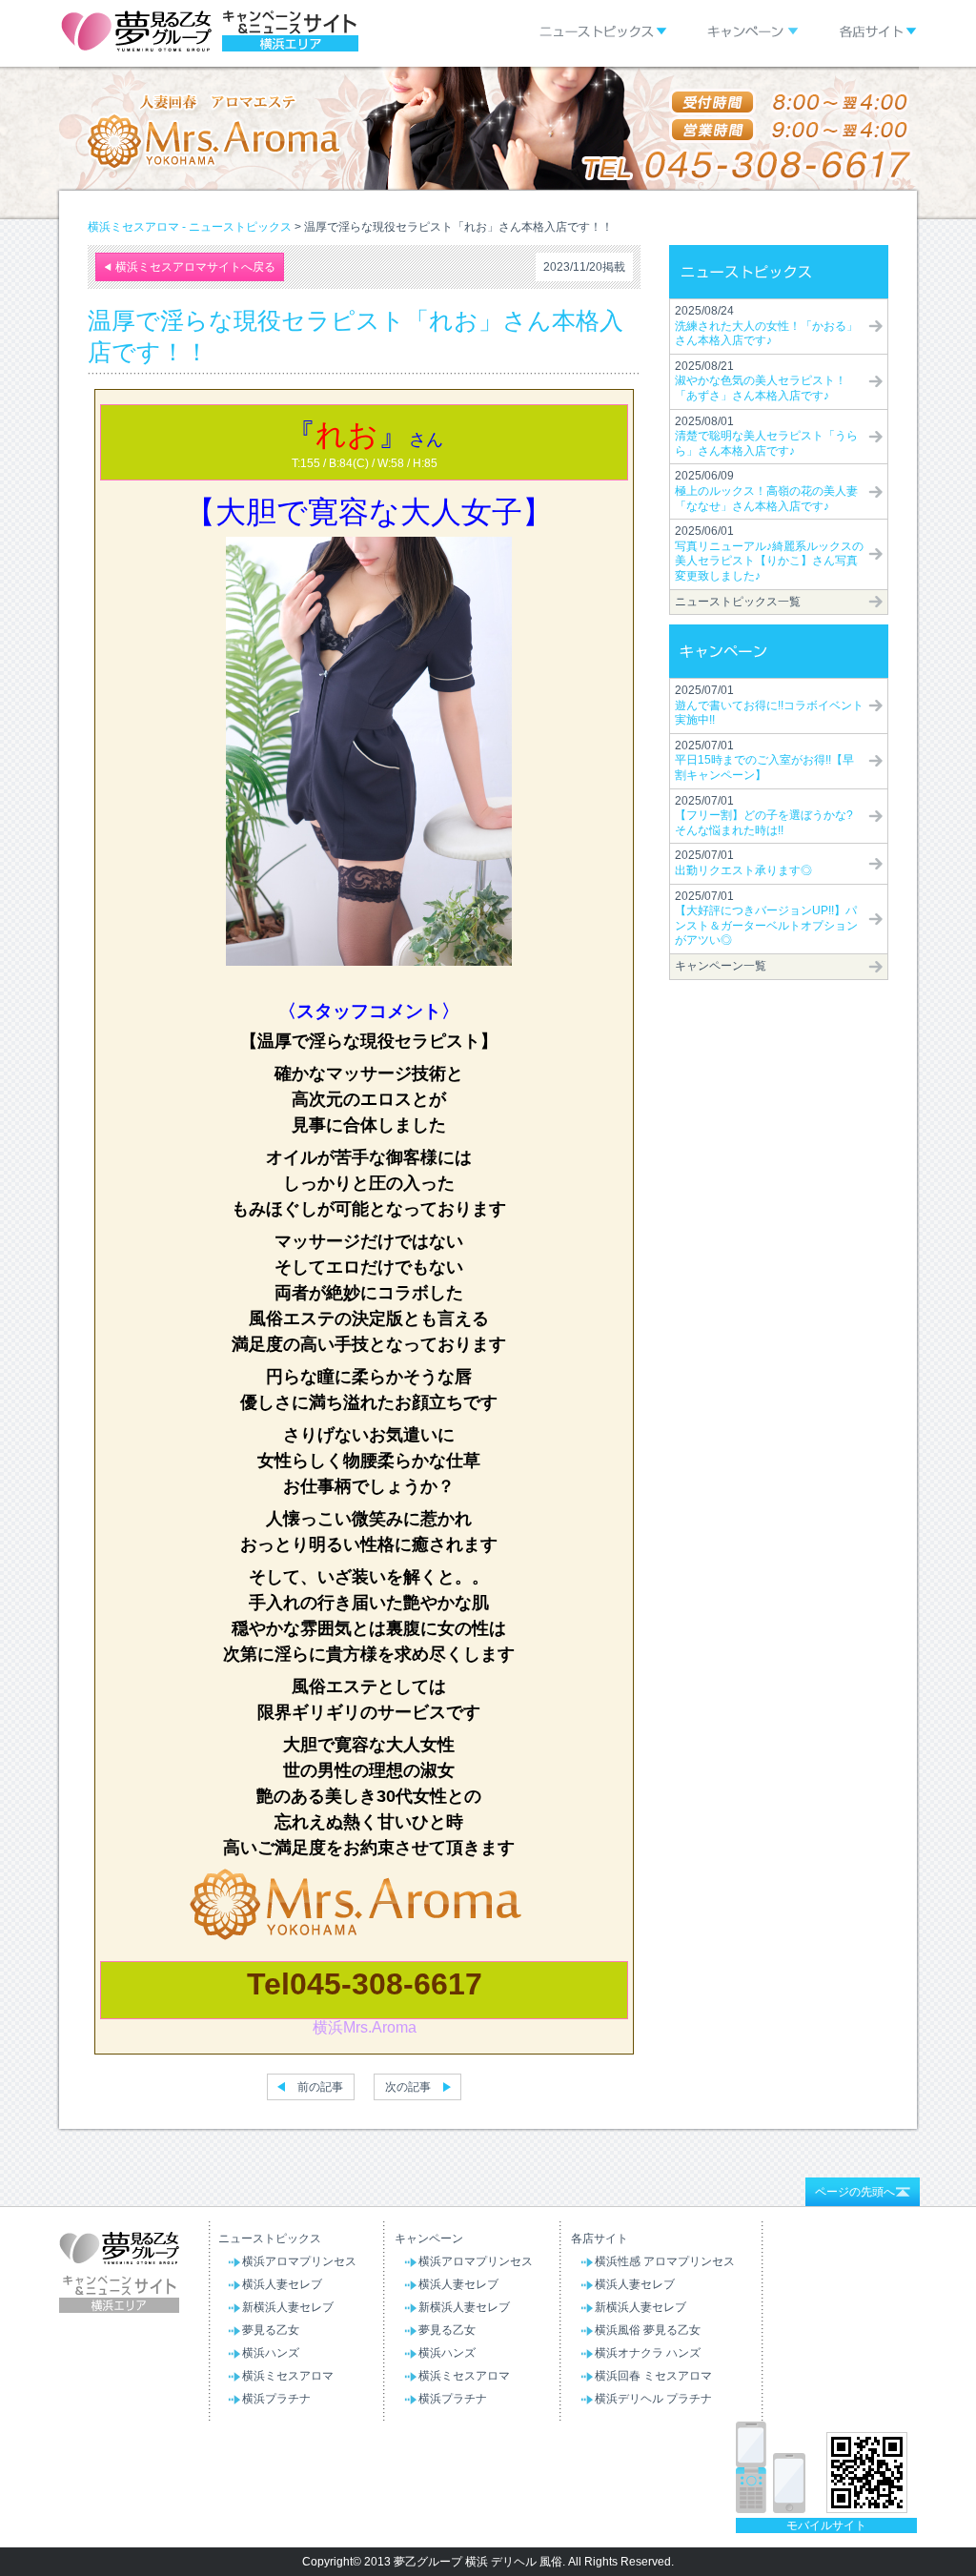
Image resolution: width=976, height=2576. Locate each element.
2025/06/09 (766, 491)
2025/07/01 (769, 705)
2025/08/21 (761, 381)
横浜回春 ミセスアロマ (653, 2376)
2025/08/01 (766, 436)
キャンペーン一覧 (721, 966)
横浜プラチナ (276, 2399)
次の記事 (408, 2087)
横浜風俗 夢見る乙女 (648, 2330)
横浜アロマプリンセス (299, 2261)
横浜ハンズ (271, 2353)
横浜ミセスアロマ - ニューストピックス (190, 227)
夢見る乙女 (271, 2330)
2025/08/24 (766, 326)
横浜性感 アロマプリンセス (665, 2261)
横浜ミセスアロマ (288, 2376)
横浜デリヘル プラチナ (653, 2399)
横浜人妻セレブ (282, 2284)
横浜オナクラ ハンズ (648, 2353)
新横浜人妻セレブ (288, 2307)
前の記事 (320, 2087)
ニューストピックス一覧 (738, 602)
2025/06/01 (769, 553)
